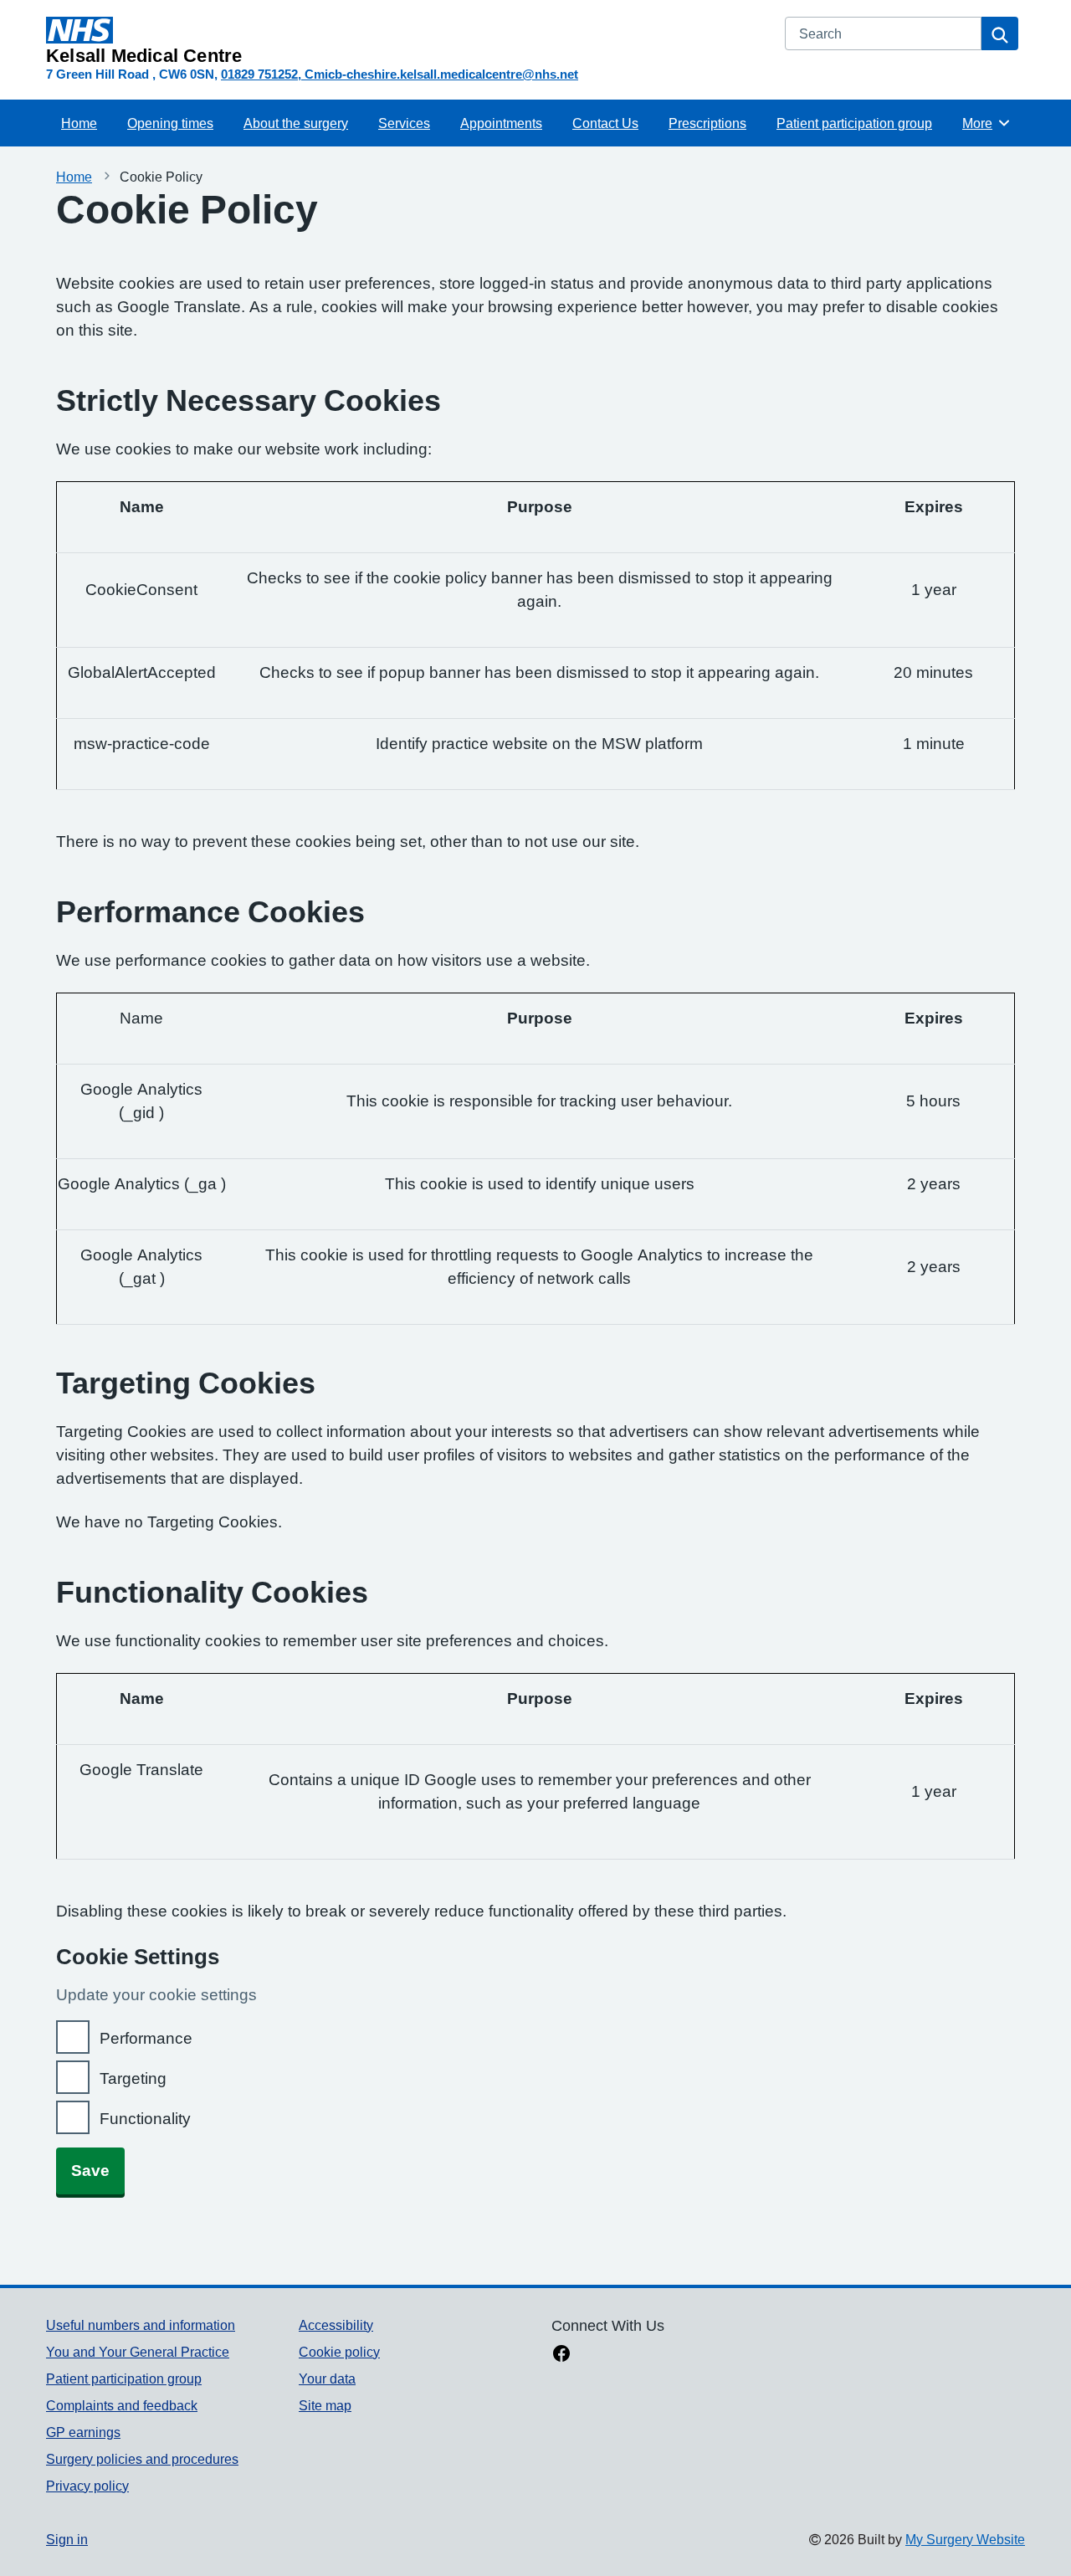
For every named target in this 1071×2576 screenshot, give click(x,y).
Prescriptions (707, 123)
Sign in (67, 2539)
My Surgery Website (965, 2539)
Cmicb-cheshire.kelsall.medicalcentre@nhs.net (441, 74)
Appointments (501, 123)
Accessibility (336, 2325)
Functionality (145, 2119)
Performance (146, 2038)
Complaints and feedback (122, 2405)
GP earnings (83, 2432)
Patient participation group (854, 123)
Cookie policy (339, 2352)
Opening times (170, 123)
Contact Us (605, 123)
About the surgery (296, 123)
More (986, 123)
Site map (325, 2405)
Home (79, 123)
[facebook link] (561, 2355)
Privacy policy (87, 2486)
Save (90, 2171)
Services (404, 123)
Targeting (133, 2078)
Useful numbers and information (141, 2325)
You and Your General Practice (138, 2352)
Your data (327, 2378)
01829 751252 (259, 74)
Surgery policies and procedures (142, 2459)
